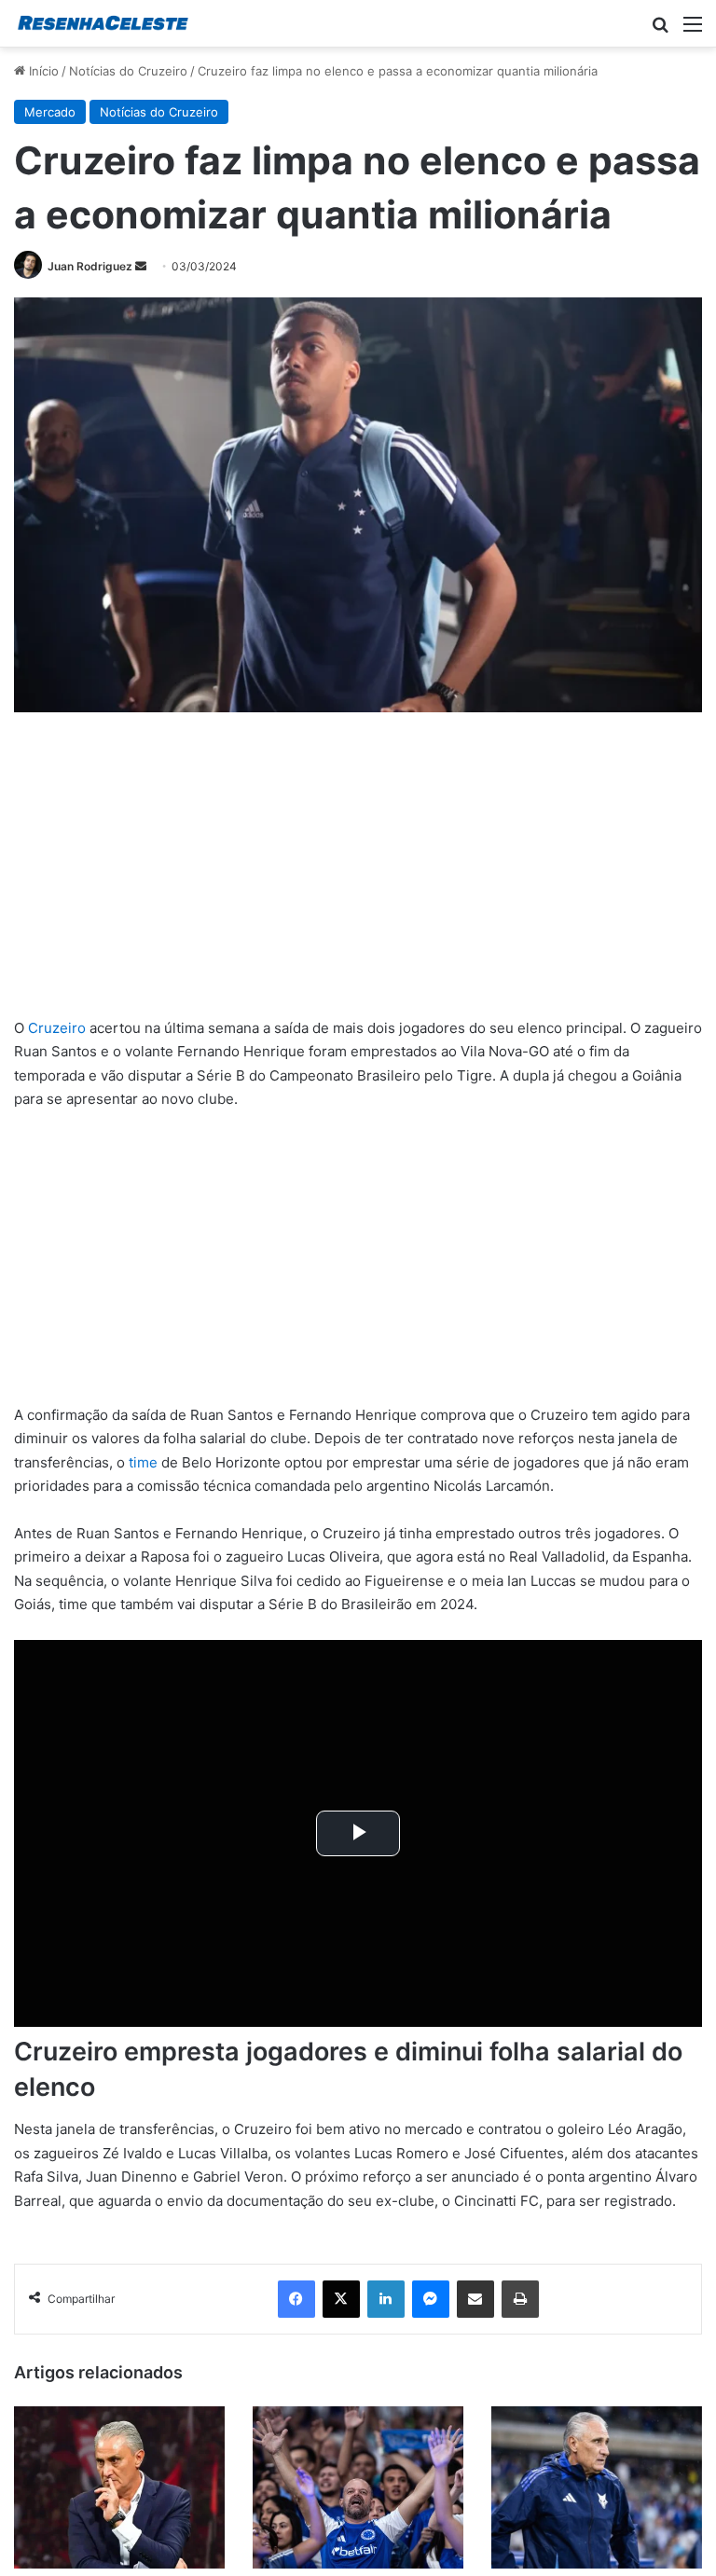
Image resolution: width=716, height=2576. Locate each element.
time (143, 1462)
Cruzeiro (57, 1028)
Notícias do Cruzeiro (128, 71)
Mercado (50, 112)
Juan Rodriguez (90, 266)
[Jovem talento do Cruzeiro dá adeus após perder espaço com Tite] (119, 2487)
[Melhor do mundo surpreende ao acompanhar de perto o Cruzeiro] (358, 2487)
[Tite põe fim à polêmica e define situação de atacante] (597, 2487)
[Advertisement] (358, 878)
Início (42, 71)
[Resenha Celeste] (103, 23)
